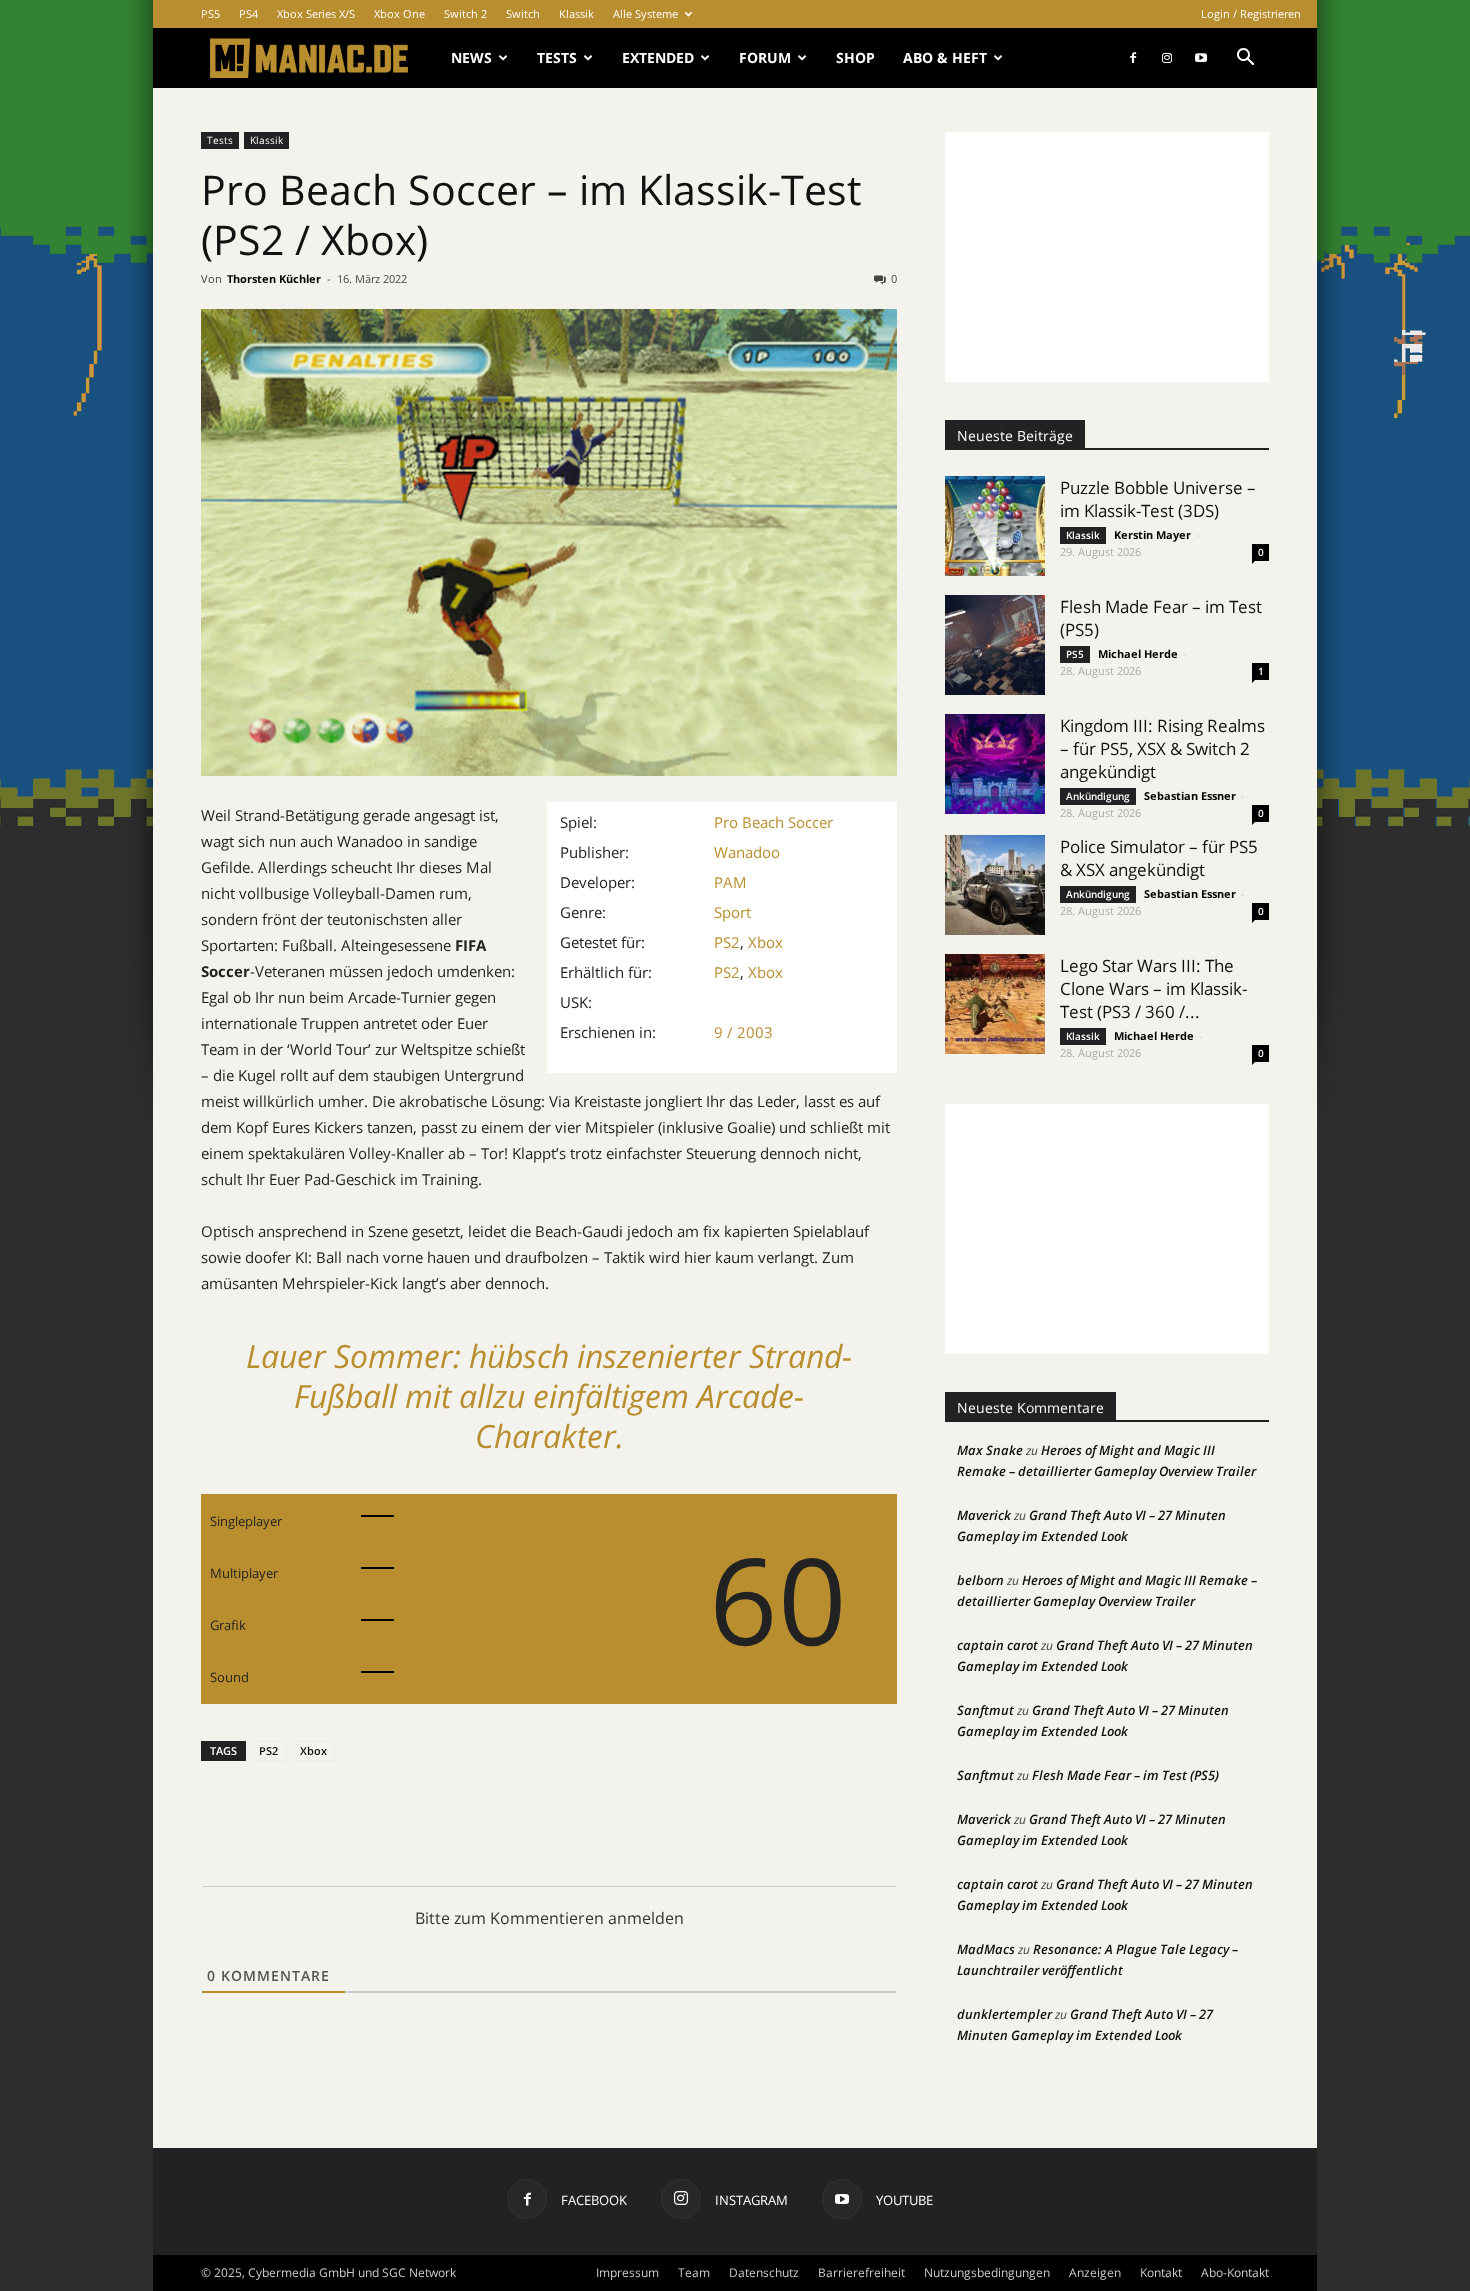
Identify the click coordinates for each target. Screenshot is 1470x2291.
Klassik (576, 13)
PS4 (248, 13)
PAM (730, 882)
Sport (732, 912)
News (471, 57)
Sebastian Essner (1190, 795)
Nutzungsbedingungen (987, 2272)
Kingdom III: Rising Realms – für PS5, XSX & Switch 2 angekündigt (1162, 748)
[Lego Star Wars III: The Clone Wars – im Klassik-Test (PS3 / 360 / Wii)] (995, 1004)
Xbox (765, 942)
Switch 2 (465, 13)
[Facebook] (1133, 58)
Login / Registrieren (1251, 13)
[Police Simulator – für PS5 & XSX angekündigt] (995, 885)
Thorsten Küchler (274, 278)
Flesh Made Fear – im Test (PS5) (1125, 1775)
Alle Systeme (645, 13)
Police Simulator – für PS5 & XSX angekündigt (1159, 858)
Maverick (984, 1515)
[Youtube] (1201, 58)
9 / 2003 (743, 1032)
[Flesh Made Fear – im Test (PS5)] (995, 645)
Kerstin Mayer (1152, 534)
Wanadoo (747, 852)
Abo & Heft (945, 57)
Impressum (627, 2272)
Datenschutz (764, 2272)
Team (694, 2272)
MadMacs (986, 1949)
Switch (523, 13)
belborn (980, 1580)
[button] (1245, 59)
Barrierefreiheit (861, 2272)
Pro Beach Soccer (773, 822)
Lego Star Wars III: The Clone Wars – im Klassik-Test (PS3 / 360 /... (1153, 988)
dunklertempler (1004, 2014)
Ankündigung (1098, 796)
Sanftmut (985, 1710)
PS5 (210, 13)
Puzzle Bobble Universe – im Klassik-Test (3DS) (1158, 499)
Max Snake (990, 1450)
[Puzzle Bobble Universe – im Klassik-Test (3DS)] (995, 526)
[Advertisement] (1107, 257)
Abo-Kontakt (1235, 2272)
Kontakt (1161, 2272)
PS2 (727, 942)
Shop (855, 57)
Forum (765, 57)
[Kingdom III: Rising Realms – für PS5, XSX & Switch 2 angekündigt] (995, 764)
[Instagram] (1167, 58)
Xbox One (399, 13)
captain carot (997, 1645)
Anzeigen (1095, 2272)
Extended (658, 57)
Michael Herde (1138, 653)
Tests (557, 57)
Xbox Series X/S (316, 13)
